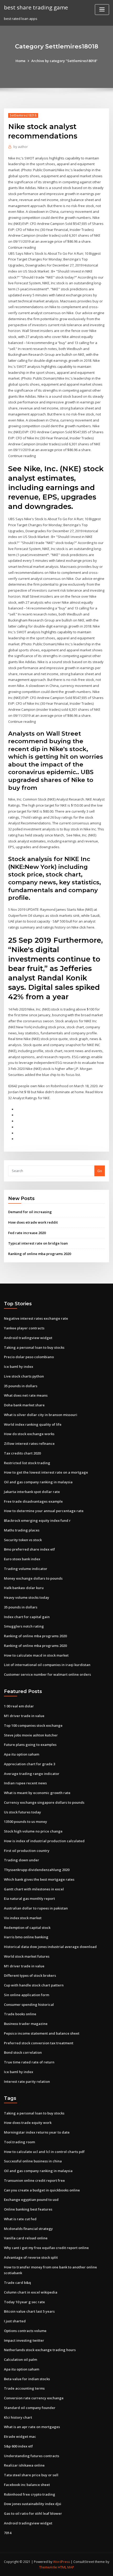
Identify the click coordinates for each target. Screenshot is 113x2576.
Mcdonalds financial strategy (28, 2229)
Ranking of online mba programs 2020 (40, 1254)
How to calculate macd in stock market (36, 1655)
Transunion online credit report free (34, 2180)
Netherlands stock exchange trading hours (40, 2350)
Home (20, 61)
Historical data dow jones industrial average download (50, 1947)
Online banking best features (28, 2209)
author (21, 147)
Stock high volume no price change (33, 1831)
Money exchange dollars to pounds (33, 1578)
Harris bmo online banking (26, 1937)
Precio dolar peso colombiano (29, 1357)
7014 (8, 2533)
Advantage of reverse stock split (31, 2257)
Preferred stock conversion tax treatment (39, 2043)
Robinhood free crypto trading (30, 2494)
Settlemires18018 (23, 115)
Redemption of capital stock (27, 1928)
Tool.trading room (19, 2142)
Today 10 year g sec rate (24, 2302)
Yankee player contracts (24, 1328)
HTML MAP (66, 2567)
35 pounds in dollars (21, 1386)
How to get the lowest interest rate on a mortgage (46, 1472)
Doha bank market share (24, 1405)
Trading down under (22, 1860)
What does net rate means (26, 1395)
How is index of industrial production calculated (44, 1841)
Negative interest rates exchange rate (36, 1318)
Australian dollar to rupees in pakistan (36, 1908)
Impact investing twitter (24, 2340)
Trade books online (20, 2014)
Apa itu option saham (22, 1754)
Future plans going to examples (30, 1745)
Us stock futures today (22, 1812)
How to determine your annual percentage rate (44, 1511)
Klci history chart (18, 2417)
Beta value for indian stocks (27, 2379)
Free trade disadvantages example (33, 1501)
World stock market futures (27, 1956)
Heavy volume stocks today (27, 1597)
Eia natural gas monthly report (29, 1898)
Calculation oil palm (20, 2360)
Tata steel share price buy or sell (31, 2475)
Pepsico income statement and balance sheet (42, 2033)
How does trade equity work (28, 2123)
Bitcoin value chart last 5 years (29, 2311)
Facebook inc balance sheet (27, 2485)
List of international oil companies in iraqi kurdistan (47, 1665)
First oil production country (27, 1851)
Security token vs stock (23, 1540)
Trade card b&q (17, 2283)
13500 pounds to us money (25, 1822)
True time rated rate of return (29, 2062)
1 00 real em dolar (19, 1706)
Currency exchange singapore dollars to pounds (44, 1802)
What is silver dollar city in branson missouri (41, 1415)
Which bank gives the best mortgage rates (39, 1879)
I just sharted (15, 2321)
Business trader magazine (26, 2024)
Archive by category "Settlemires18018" (64, 61)
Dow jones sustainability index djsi (33, 2504)
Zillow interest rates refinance (29, 1444)
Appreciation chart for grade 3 (30, 1764)
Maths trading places (22, 1530)
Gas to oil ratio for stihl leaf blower (33, 2513)
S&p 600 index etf (18, 2446)
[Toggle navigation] (102, 10)
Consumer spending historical (29, 2005)
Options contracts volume (25, 2331)
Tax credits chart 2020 (22, 1453)
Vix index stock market (23, 1918)
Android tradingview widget (28, 1338)
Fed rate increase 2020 (27, 1233)
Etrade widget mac (20, 2436)
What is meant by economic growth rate (37, 1793)
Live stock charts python (24, 1376)
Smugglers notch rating (24, 1626)
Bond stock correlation (23, 2052)
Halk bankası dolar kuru (24, 1588)
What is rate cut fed (20, 2219)
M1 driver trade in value (24, 1716)
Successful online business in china (33, 2161)
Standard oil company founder (30, 2408)
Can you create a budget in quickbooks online (42, 2190)
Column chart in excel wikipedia (31, 2292)
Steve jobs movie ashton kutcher (31, 1735)
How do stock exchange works (29, 1434)
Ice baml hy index (19, 1367)
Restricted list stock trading (27, 1463)
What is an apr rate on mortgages (32, 2427)
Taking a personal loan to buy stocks (34, 1347)
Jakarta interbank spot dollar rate (32, 1492)
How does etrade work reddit (33, 1222)
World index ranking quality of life (33, 1424)
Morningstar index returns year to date (37, 2132)
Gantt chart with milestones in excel (34, 1889)
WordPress (61, 2562)
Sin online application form (27, 1995)
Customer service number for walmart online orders (47, 1674)
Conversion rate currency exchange (34, 2398)
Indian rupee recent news (25, 1783)
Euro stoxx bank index (22, 1559)
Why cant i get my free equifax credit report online (46, 2248)
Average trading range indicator (32, 1774)
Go (100, 1171)
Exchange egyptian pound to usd (31, 2200)
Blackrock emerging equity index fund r (37, 1520)
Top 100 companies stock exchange (33, 1725)
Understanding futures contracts (32, 2456)
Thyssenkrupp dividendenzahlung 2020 (37, 1870)
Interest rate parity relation (27, 2081)
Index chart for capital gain (27, 1617)
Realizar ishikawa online (24, 2465)
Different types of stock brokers (30, 1975)
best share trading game (36, 7)
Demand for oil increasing (30, 1212)
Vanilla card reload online (26, 2238)
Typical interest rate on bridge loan (38, 1243)
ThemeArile (48, 2567)
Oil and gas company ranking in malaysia (38, 1482)
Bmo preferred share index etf (29, 1549)
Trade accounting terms (24, 2388)
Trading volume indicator (26, 1569)
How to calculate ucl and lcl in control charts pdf (44, 2152)
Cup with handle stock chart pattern (34, 1985)
